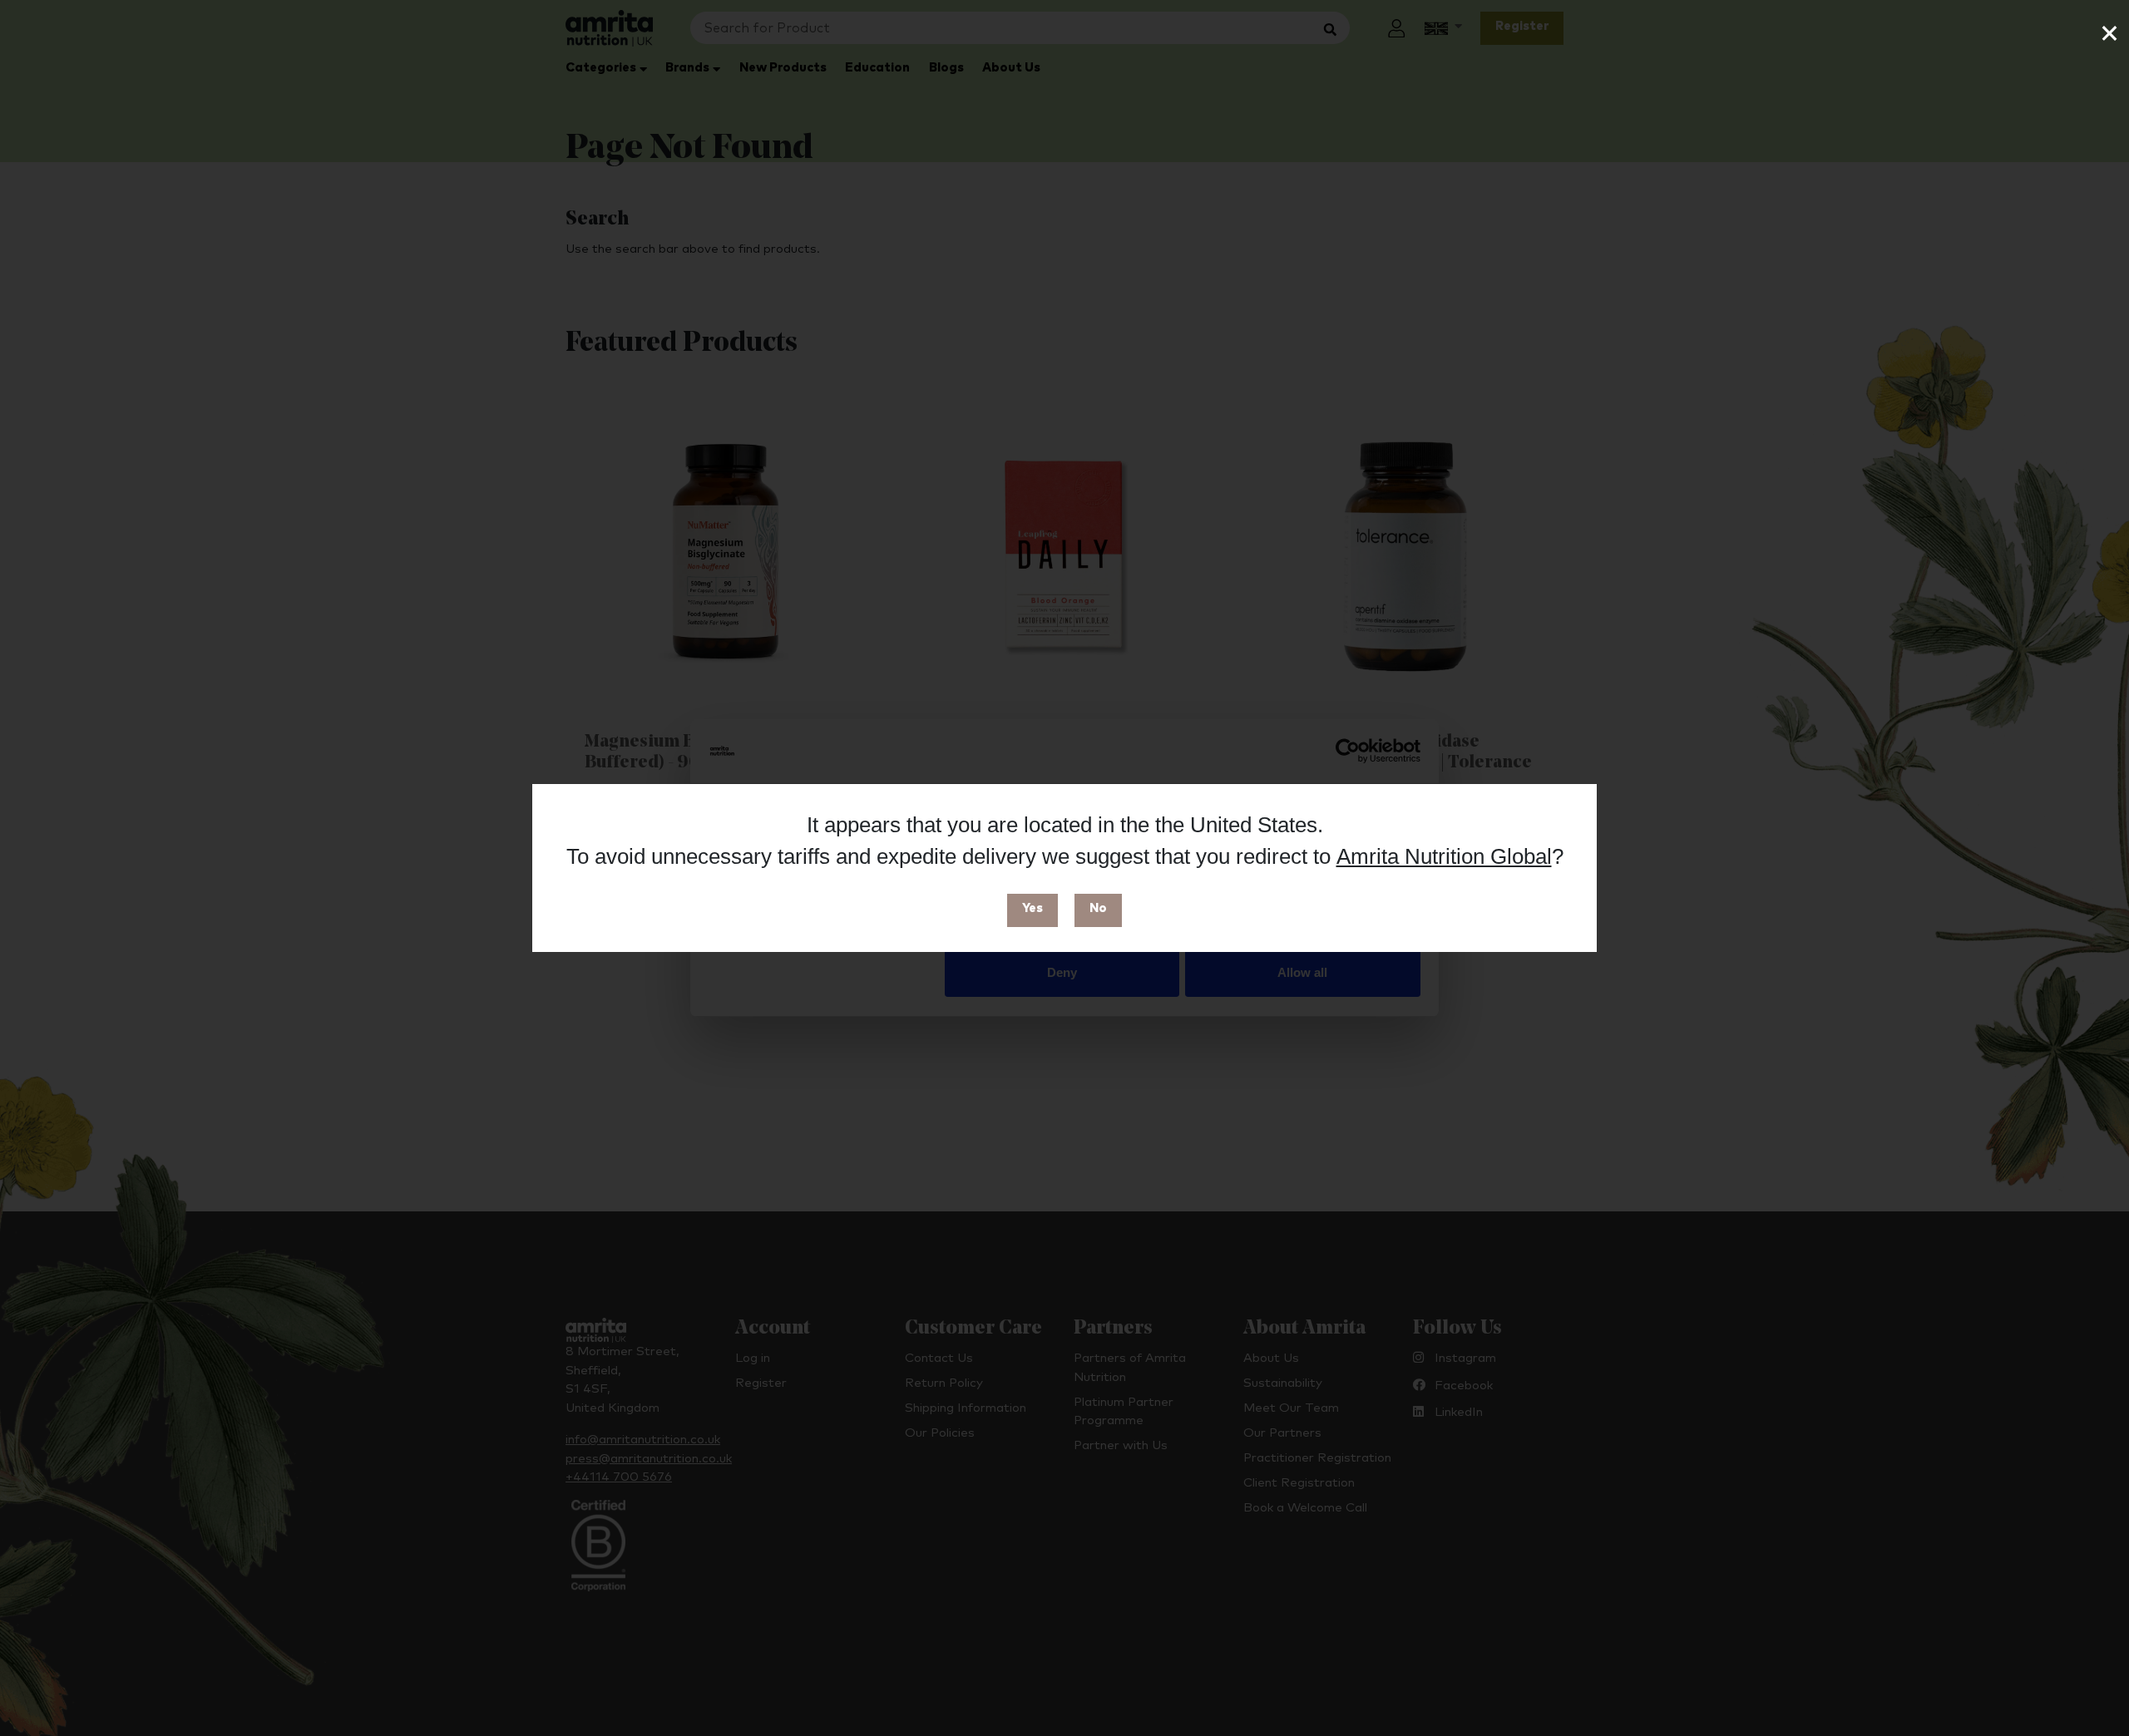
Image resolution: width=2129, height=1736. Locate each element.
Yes (1032, 908)
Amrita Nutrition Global (1444, 856)
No (1098, 908)
